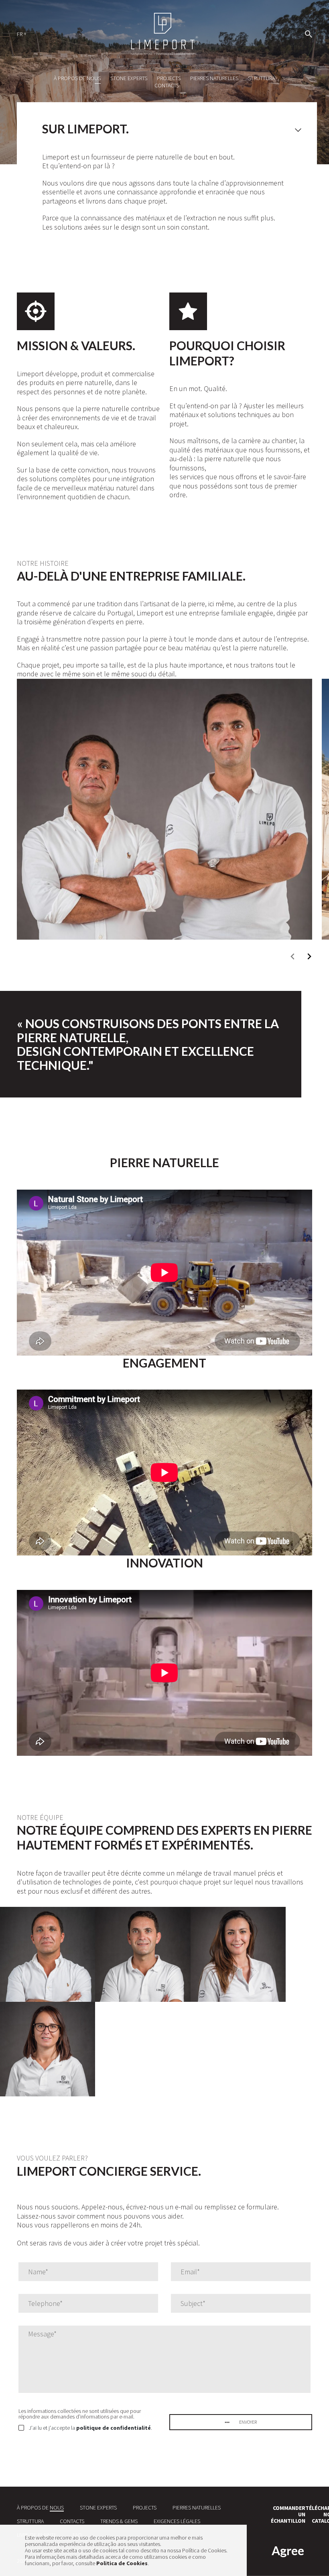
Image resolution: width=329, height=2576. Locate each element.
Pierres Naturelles (214, 78)
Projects (169, 78)
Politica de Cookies (122, 2563)
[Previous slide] (293, 956)
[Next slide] (309, 956)
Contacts (167, 85)
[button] (25, 33)
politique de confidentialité (114, 2428)
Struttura (261, 78)
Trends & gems (119, 2521)
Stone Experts (129, 78)
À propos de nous (77, 78)
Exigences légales (177, 2521)
